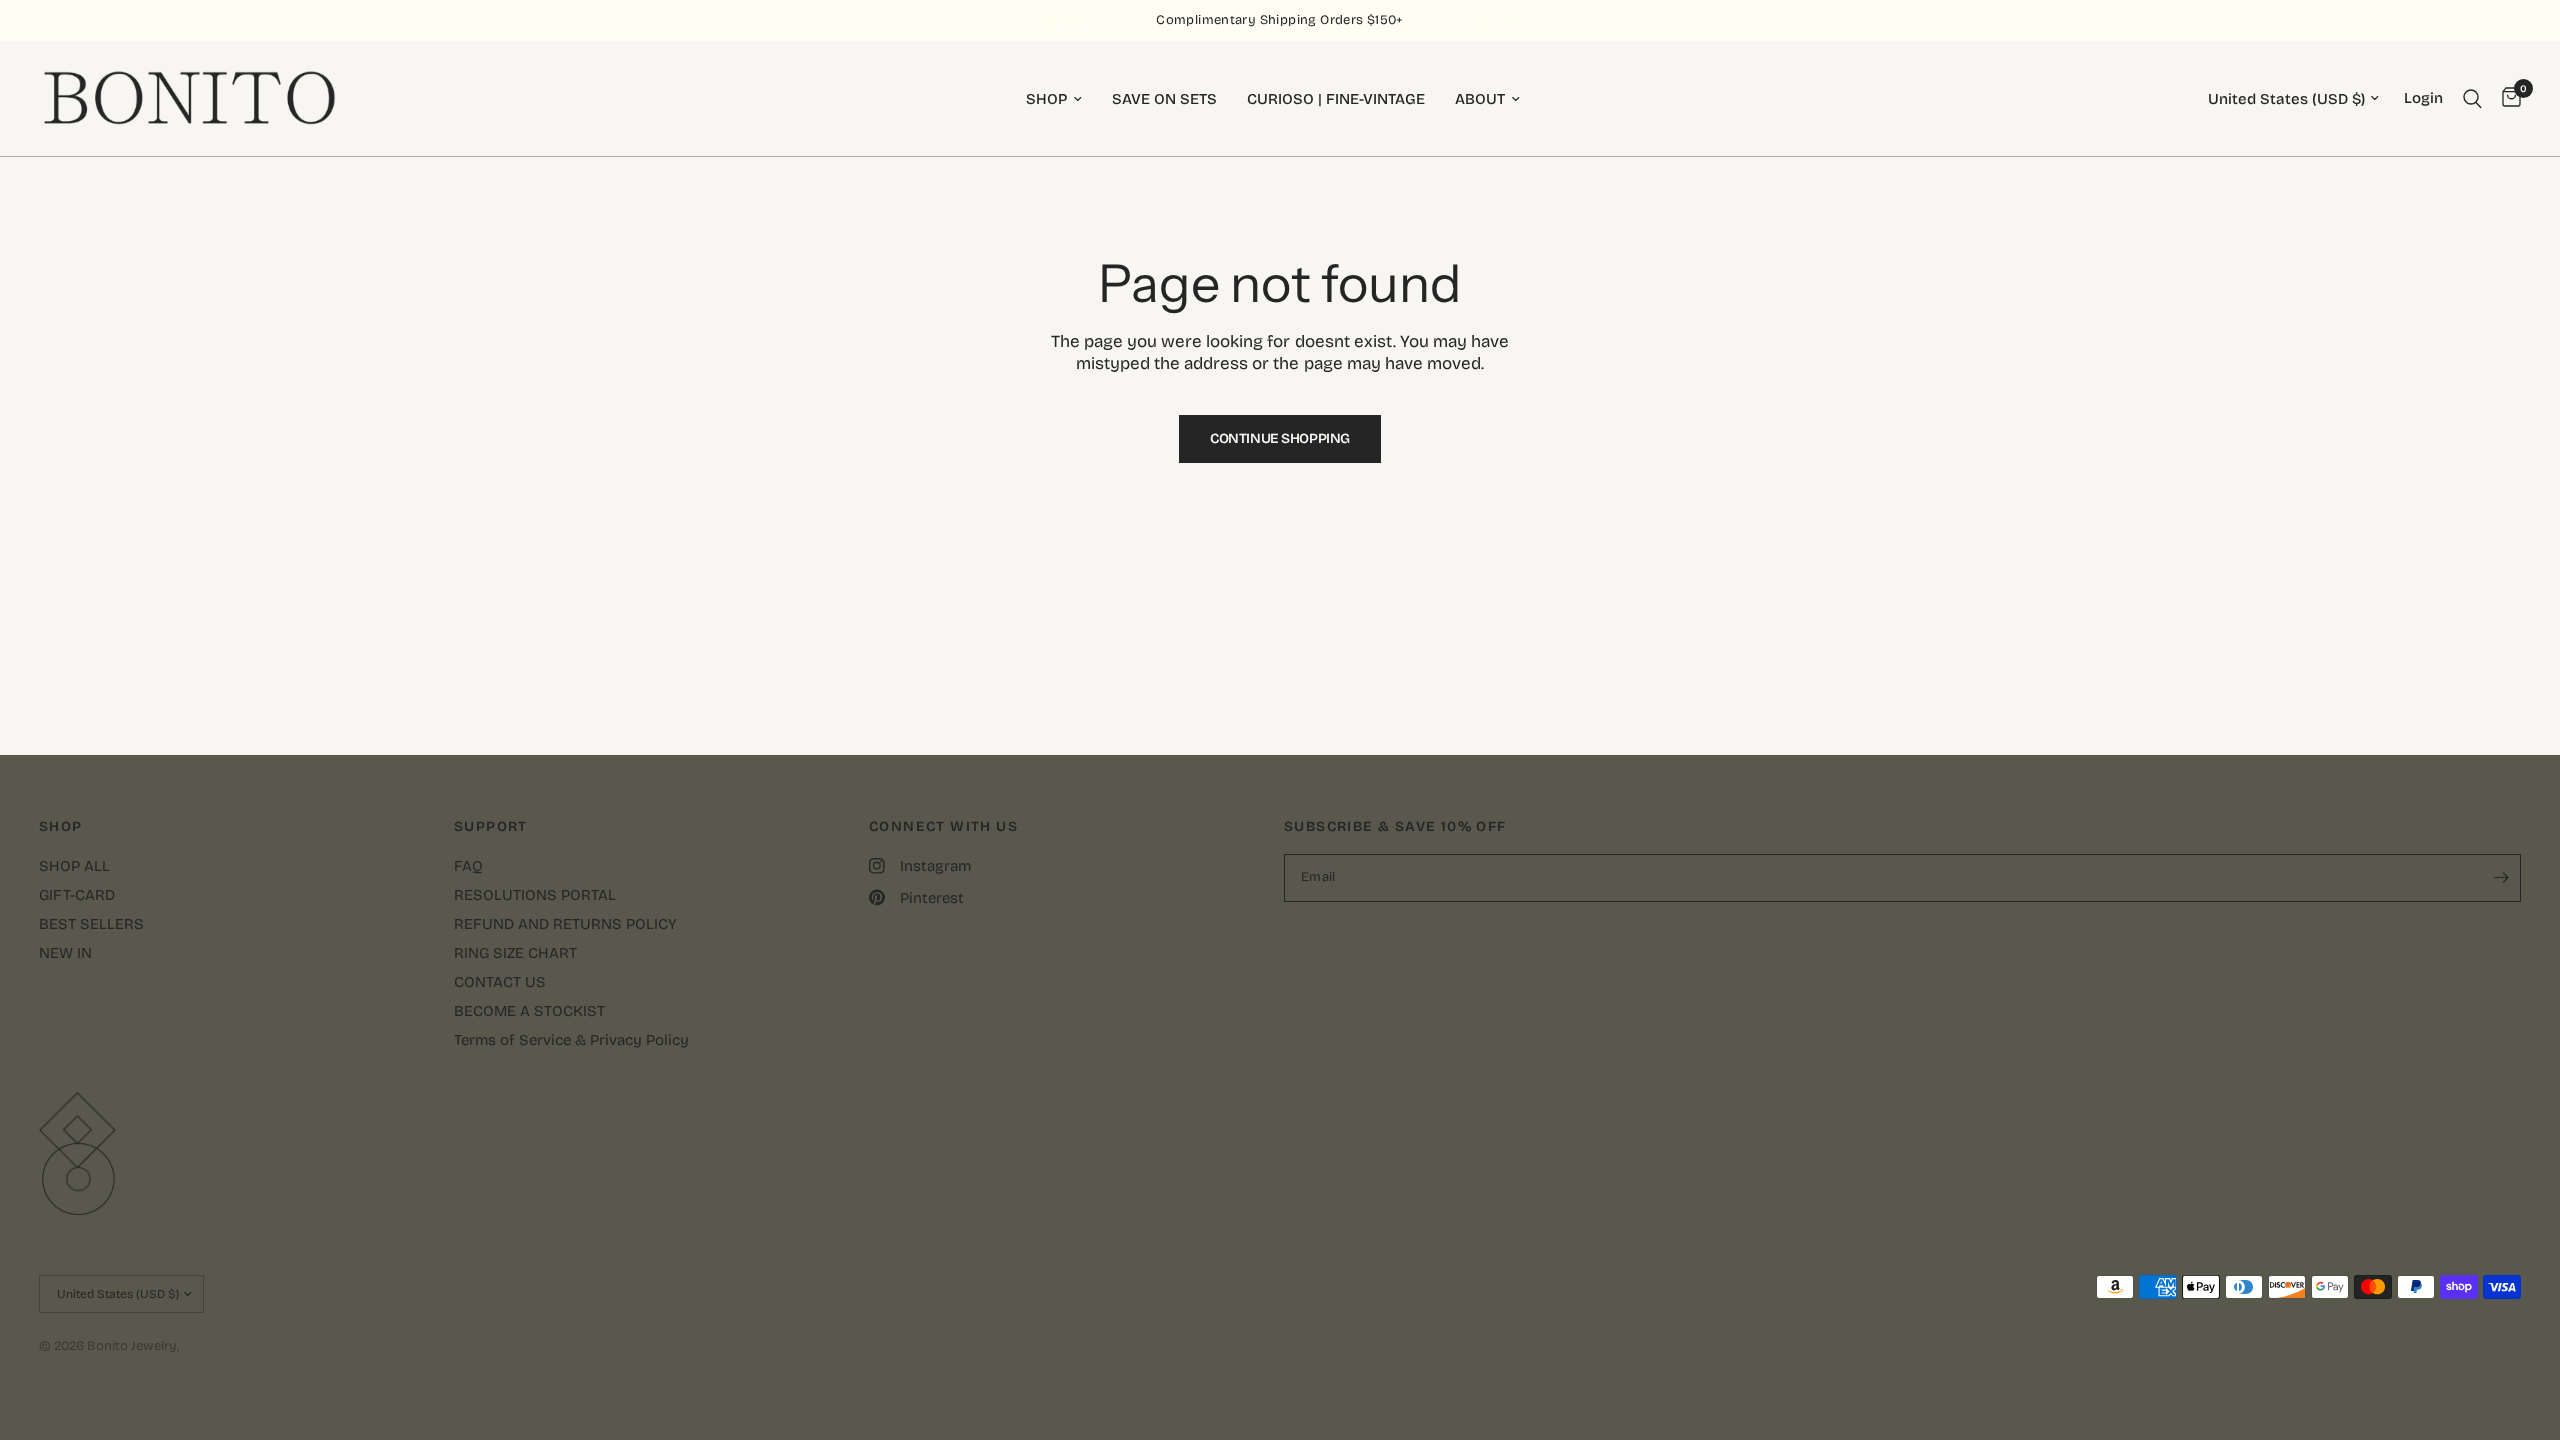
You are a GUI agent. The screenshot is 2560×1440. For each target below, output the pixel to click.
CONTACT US (500, 982)
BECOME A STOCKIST (529, 1011)
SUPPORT (491, 827)
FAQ (468, 866)
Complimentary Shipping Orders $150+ (1280, 20)
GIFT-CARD (77, 895)
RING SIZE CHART (515, 953)
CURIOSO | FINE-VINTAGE (1336, 99)
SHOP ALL (74, 866)
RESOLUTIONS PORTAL (535, 895)
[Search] (2472, 98)
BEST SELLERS (91, 924)
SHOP (1046, 99)
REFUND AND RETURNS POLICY (565, 924)
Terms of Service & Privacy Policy (571, 1040)
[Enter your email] (2501, 878)
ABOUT (1480, 99)
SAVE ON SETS (1164, 99)
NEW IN (65, 953)
